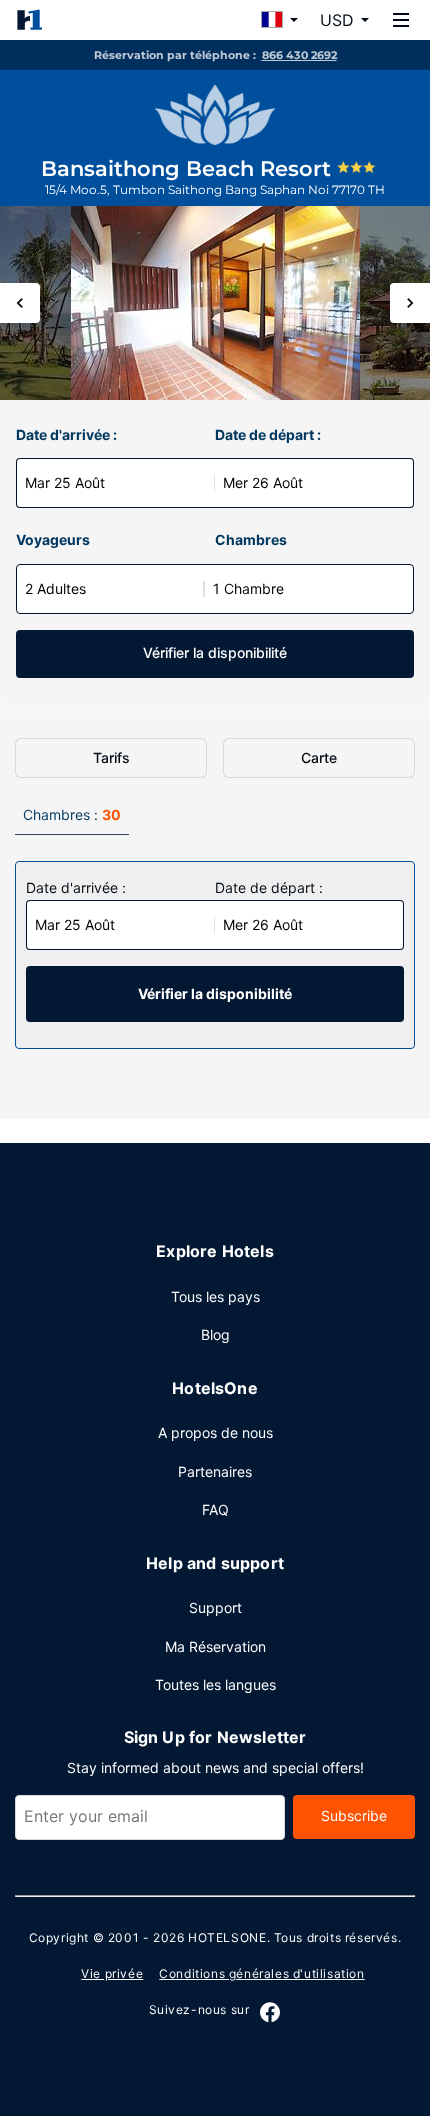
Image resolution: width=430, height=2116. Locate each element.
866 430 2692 (299, 55)
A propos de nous (215, 1432)
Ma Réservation (215, 1646)
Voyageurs (53, 539)
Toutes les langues (215, 1684)
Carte (319, 757)
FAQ (215, 1509)
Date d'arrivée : (66, 434)
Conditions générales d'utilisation (261, 1973)
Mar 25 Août (65, 482)
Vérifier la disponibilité (215, 652)
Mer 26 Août (263, 482)
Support (215, 1607)
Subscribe (354, 1815)
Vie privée (112, 1973)
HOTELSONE (227, 1937)
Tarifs (111, 757)
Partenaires (215, 1471)
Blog (215, 1334)
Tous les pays (215, 1296)
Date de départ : (268, 434)
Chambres (251, 539)
